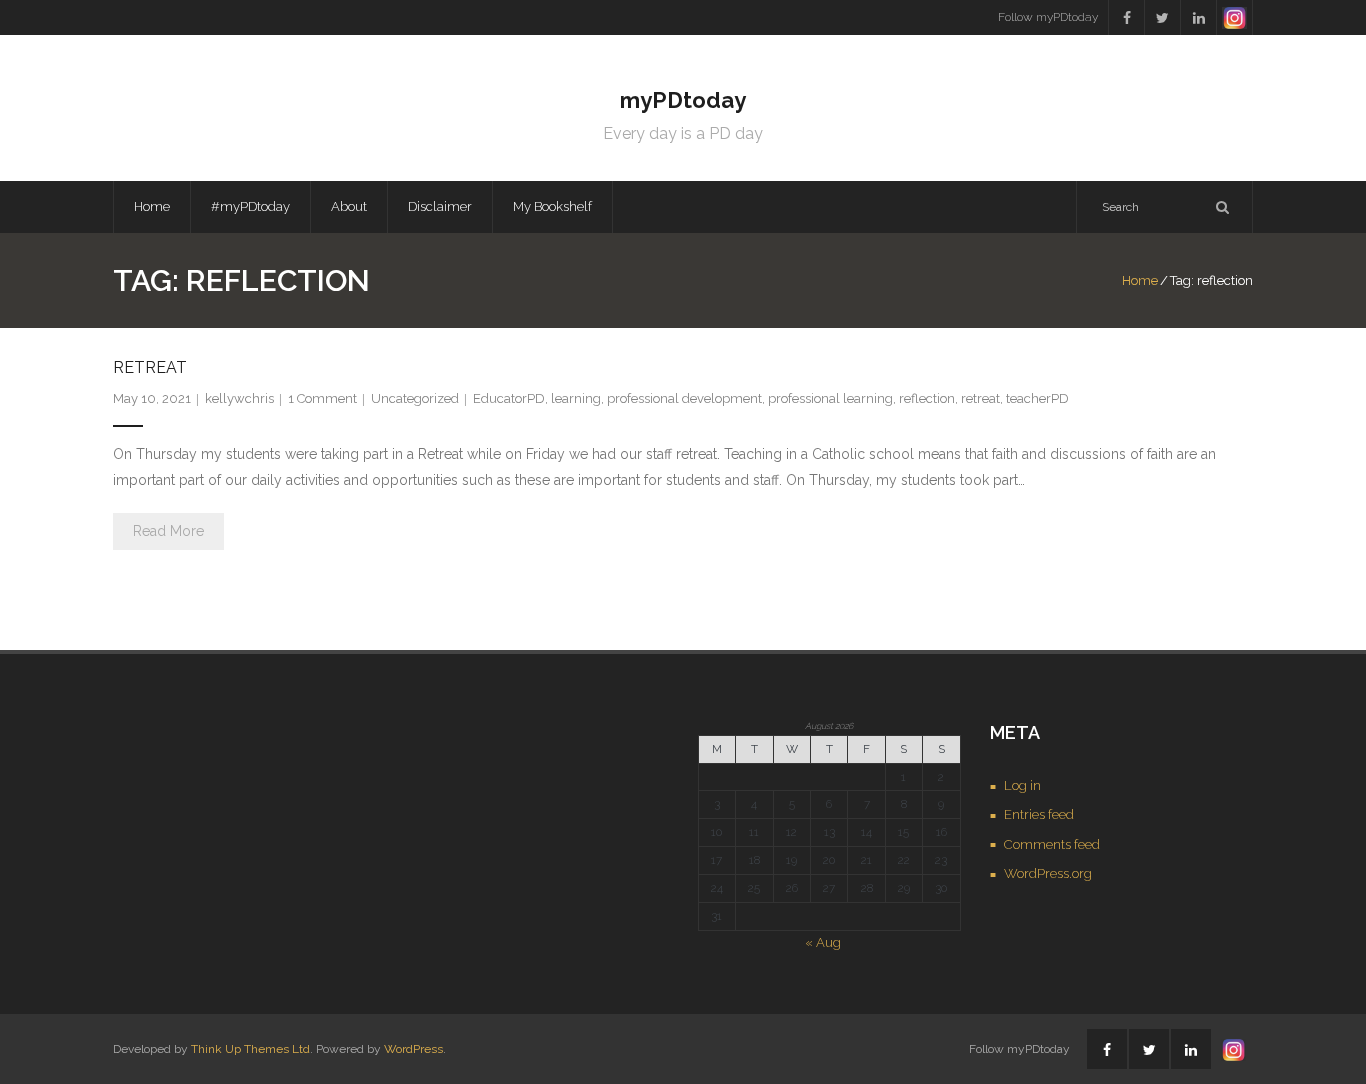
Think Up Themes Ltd (250, 1049)
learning (576, 398)
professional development (684, 398)
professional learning (830, 398)
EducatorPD (509, 398)
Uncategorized (415, 398)
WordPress (413, 1049)
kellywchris (239, 398)
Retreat (150, 367)
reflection (927, 398)
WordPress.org (1048, 873)
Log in (1022, 785)
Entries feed (1039, 814)
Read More (168, 531)
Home (152, 206)
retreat (980, 398)
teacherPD (1037, 398)
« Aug (823, 942)
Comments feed (1052, 844)
